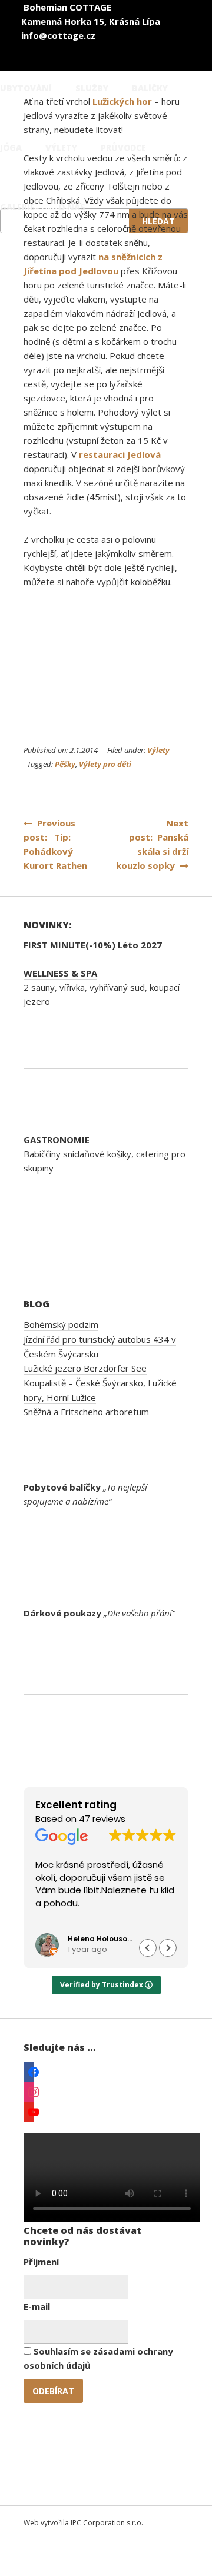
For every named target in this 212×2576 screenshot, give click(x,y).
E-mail (37, 2306)
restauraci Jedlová (120, 454)
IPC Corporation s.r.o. (107, 2523)
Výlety (158, 750)
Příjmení (41, 2262)
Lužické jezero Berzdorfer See (85, 1368)
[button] (168, 1948)
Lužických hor (122, 101)
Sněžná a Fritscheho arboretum (86, 1412)
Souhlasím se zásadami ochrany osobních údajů (98, 2358)
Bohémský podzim (61, 1324)
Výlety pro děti (105, 764)
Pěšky (65, 764)
